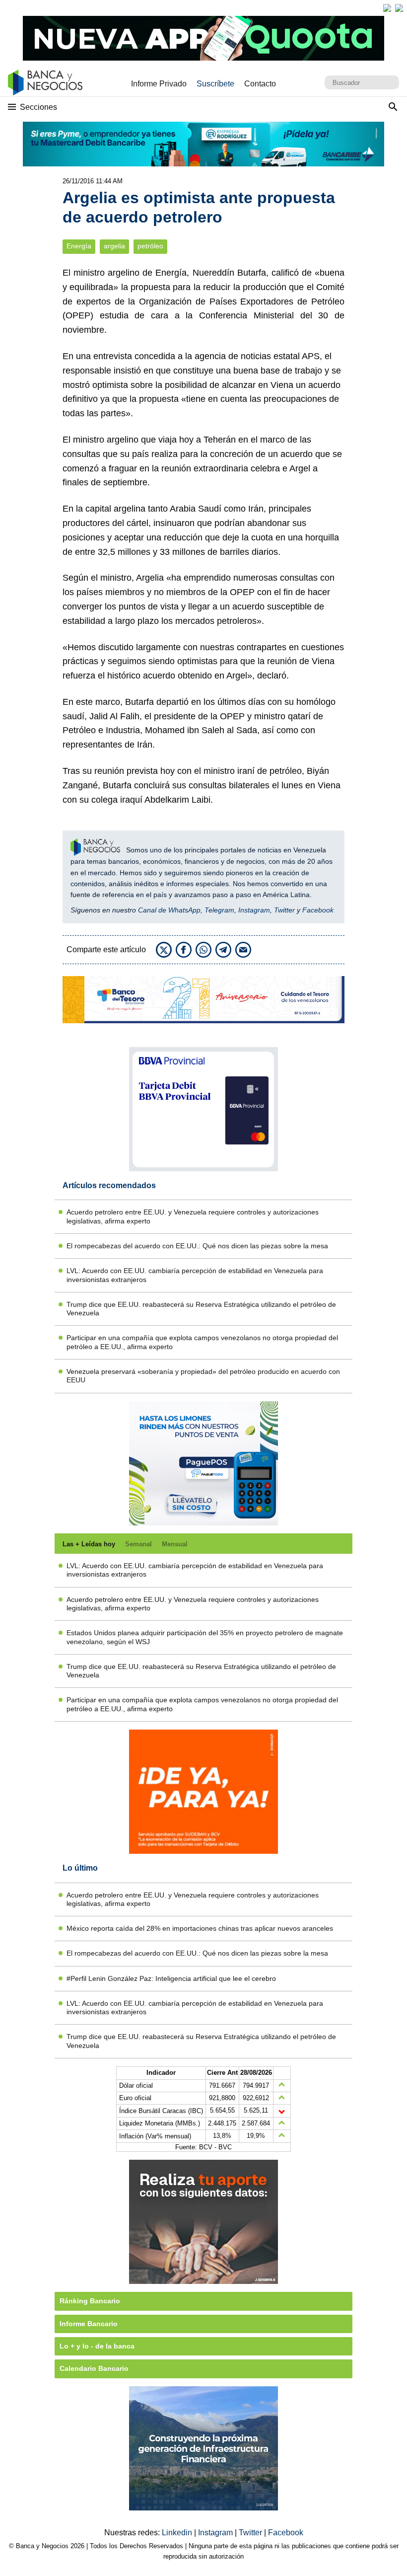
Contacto (260, 84)
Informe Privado (159, 84)
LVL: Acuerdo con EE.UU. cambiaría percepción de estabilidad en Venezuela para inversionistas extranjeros (195, 1275)
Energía (79, 246)
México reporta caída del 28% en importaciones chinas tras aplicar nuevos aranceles (200, 1928)
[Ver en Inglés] (387, 8)
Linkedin (178, 2533)
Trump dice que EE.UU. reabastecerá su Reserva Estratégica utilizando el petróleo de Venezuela (201, 1309)
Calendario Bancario (94, 2368)
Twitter (284, 910)
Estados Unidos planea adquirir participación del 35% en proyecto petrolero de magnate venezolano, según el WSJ (205, 1637)
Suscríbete (215, 84)
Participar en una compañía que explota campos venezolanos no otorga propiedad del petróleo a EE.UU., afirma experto (202, 1342)
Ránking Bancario (90, 2301)
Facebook (318, 910)
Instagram (254, 910)
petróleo (150, 246)
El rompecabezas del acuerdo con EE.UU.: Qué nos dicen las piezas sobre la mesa (197, 1246)
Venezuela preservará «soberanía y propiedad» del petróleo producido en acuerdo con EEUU (203, 1376)
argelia (114, 246)
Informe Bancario (89, 2324)
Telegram (219, 910)
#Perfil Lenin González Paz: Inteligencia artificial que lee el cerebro (171, 1978)
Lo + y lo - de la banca (97, 2346)
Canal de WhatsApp (169, 910)
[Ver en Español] (399, 8)
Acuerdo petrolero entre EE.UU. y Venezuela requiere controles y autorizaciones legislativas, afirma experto (193, 1216)
